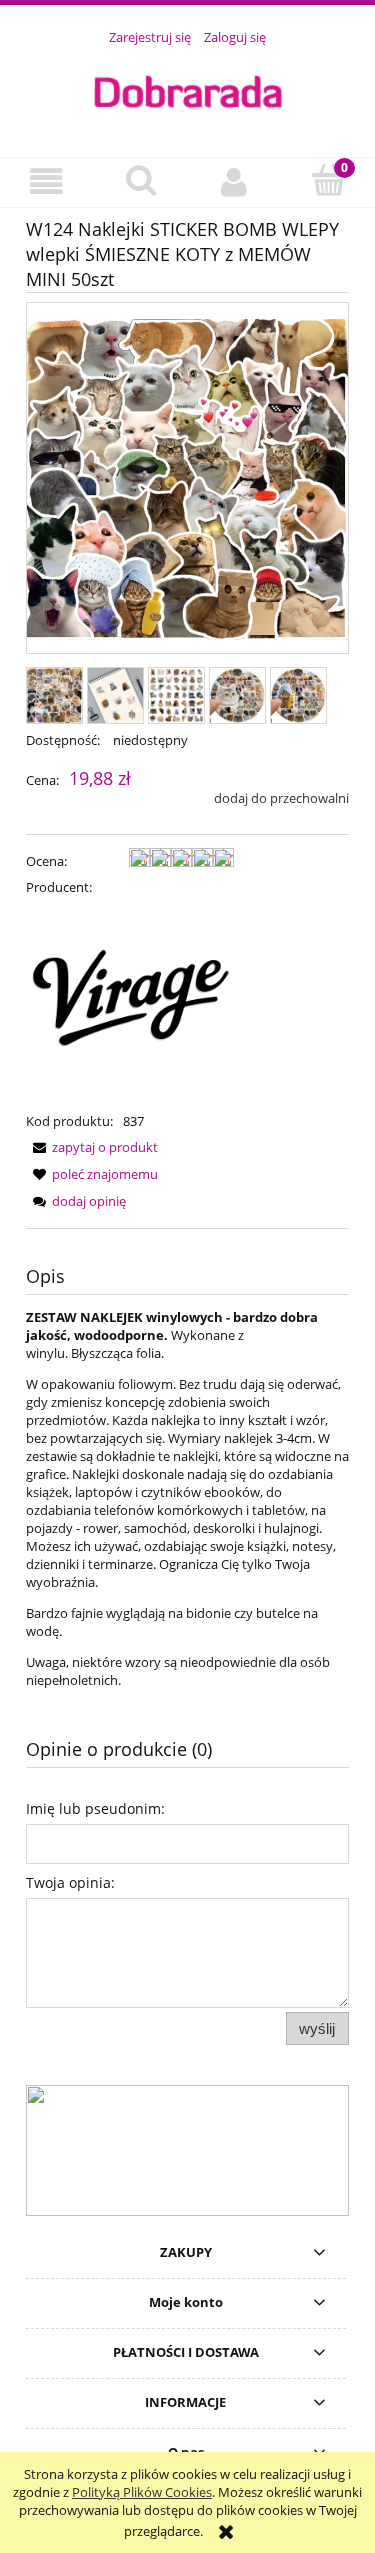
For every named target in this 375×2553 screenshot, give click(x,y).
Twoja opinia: (70, 1882)
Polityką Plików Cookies (142, 2492)
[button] (47, 181)
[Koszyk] (328, 180)
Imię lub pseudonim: (95, 1808)
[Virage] (130, 1003)
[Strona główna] (187, 90)
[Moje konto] (235, 181)
